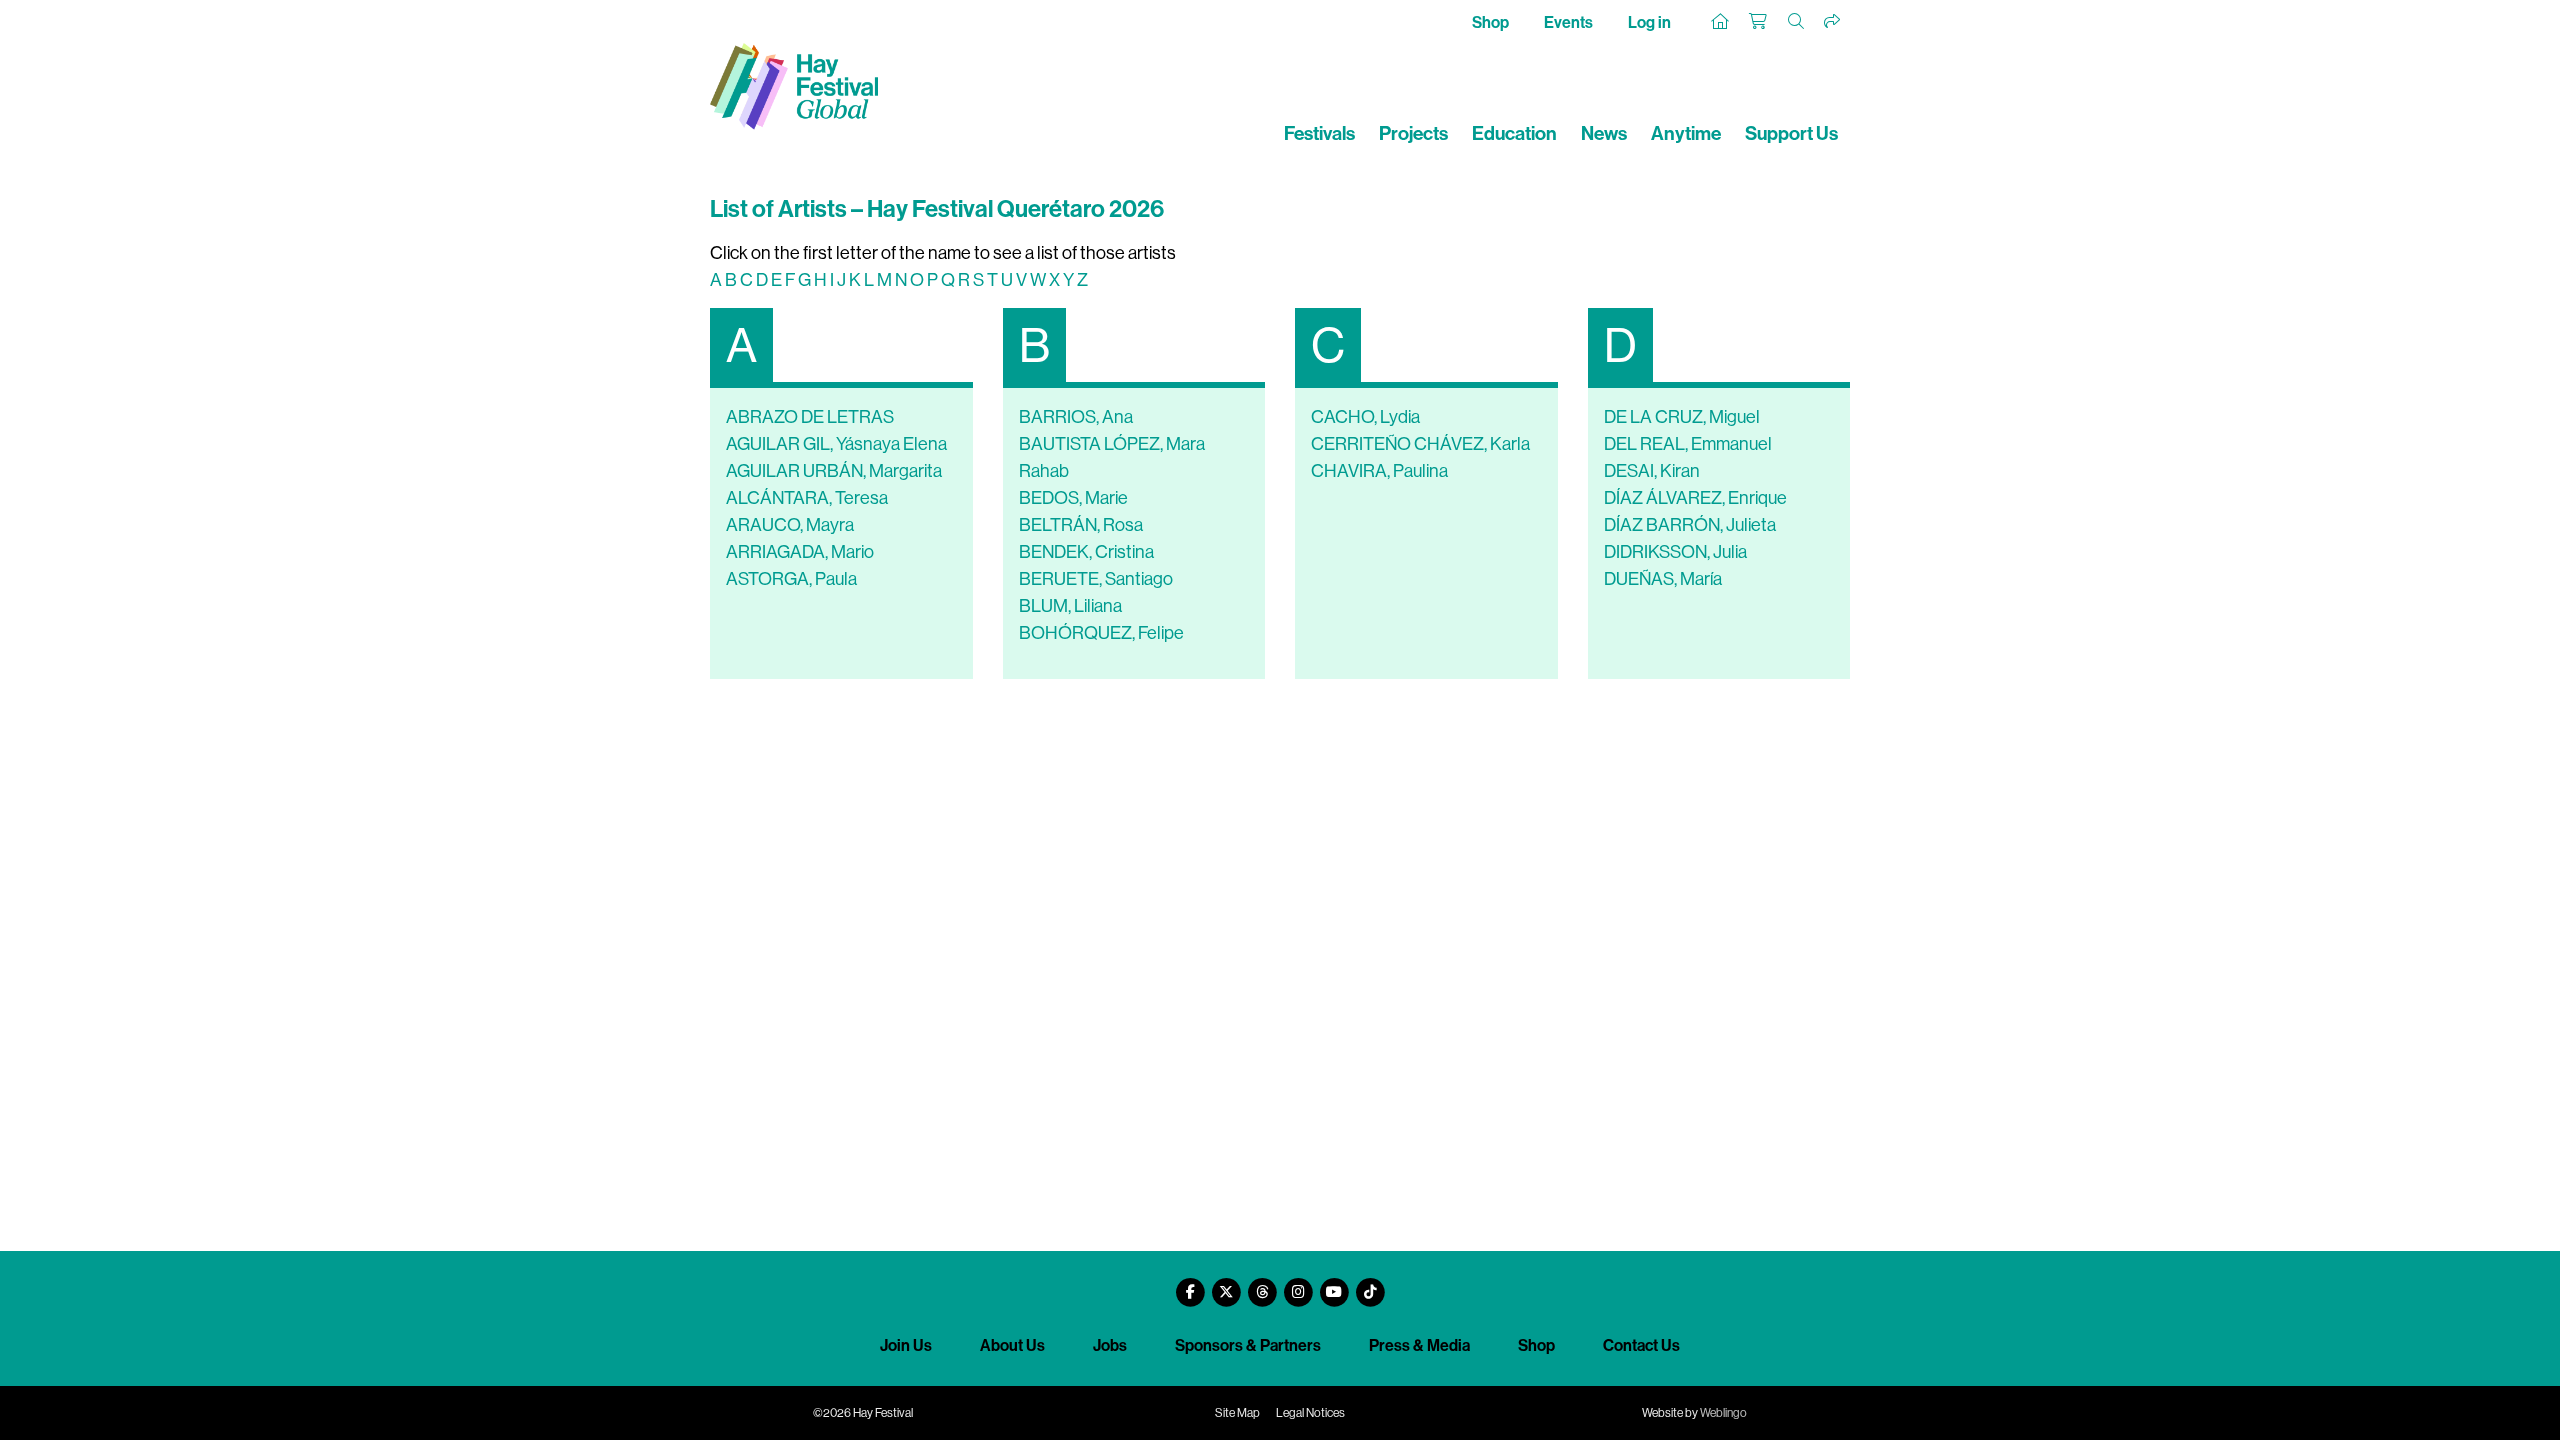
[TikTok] (1370, 1284)
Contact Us (1641, 1345)
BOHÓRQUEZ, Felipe (1101, 633)
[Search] (1797, 22)
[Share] (1833, 22)
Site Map (1237, 1413)
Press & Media (1419, 1345)
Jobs (1110, 1345)
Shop (1490, 22)
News (1604, 133)
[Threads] (1262, 1284)
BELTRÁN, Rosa (1081, 525)
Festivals (1319, 133)
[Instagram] (1298, 1284)
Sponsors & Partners (1248, 1345)
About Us (1012, 1345)
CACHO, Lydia (1365, 417)
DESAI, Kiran (1652, 471)
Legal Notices (1310, 1413)
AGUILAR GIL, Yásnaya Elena (836, 444)
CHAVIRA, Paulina (1379, 471)
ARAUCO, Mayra (790, 525)
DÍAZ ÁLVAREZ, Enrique (1695, 498)
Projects (1413, 133)
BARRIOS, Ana (1076, 417)
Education (1514, 133)
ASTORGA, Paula (791, 579)
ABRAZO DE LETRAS (810, 417)
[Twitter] (1226, 1284)
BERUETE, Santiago (1096, 579)
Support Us (1791, 133)
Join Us (906, 1345)
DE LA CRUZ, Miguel (1682, 417)
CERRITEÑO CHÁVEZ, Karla (1420, 444)
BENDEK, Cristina (1086, 552)
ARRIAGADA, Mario (800, 552)
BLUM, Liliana (1070, 606)
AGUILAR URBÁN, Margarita (834, 471)
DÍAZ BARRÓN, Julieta (1690, 525)
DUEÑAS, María (1663, 579)
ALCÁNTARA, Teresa (807, 498)
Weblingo (1723, 1413)
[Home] (1721, 22)
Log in (1649, 22)
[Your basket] (1759, 22)
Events (1568, 22)
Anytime (1686, 133)
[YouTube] (1334, 1284)
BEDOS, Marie (1073, 498)
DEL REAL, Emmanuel (1688, 444)
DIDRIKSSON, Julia (1675, 552)
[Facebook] (1190, 1284)
